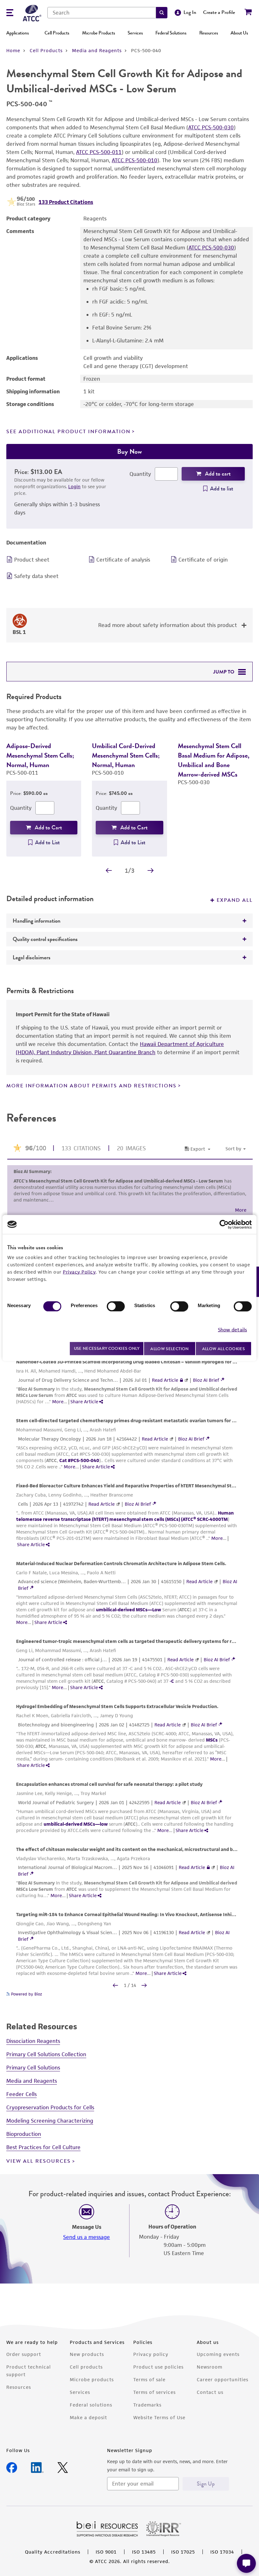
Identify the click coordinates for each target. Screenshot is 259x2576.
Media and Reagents (97, 50)
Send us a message (87, 2247)
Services (135, 33)
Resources (209, 33)
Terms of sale (149, 2389)
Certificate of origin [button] (203, 560)
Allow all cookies (223, 1348)
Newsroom (210, 2376)
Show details (232, 1330)
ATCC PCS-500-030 (211, 127)
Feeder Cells (21, 2104)
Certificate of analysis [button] (123, 560)
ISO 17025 (183, 2561)
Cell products (86, 2376)
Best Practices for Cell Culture (43, 2157)
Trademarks (147, 2414)
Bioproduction (24, 2143)
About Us (239, 33)
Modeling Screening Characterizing (50, 2130)
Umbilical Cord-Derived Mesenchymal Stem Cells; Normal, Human (126, 755)
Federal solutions (91, 2414)
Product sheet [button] (32, 560)
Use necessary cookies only (107, 1348)
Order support (24, 2364)
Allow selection (170, 1348)
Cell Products (57, 33)
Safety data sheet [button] (36, 576)
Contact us (210, 2402)
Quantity (140, 474)
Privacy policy (151, 2364)
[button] (162, 13)
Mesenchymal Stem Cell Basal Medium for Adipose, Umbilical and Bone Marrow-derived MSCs (214, 760)
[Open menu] (10, 13)
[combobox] (102, 13)
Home (13, 50)
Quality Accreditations (53, 2561)
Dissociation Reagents (33, 2050)
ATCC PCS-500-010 (135, 160)
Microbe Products (99, 33)
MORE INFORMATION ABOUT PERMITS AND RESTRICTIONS (91, 1095)
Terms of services (154, 2402)
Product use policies (158, 2376)
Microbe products (92, 2389)
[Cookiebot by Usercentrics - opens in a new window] (224, 1224)
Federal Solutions (171, 33)
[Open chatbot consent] (246, 2563)
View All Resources (39, 2171)
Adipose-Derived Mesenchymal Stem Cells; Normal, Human (40, 755)
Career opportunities (223, 2389)
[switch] (116, 1306)
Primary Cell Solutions (33, 2077)
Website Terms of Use (159, 2427)
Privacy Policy (79, 1272)
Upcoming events (218, 2364)
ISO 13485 (144, 2561)
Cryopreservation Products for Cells (50, 2117)
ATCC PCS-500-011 (99, 152)
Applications (18, 33)
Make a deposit (88, 2427)
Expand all (235, 910)
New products (87, 2364)
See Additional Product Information (68, 432)
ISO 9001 (106, 2561)
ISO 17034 (222, 2561)
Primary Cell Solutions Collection (46, 2064)
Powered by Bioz (26, 2004)
